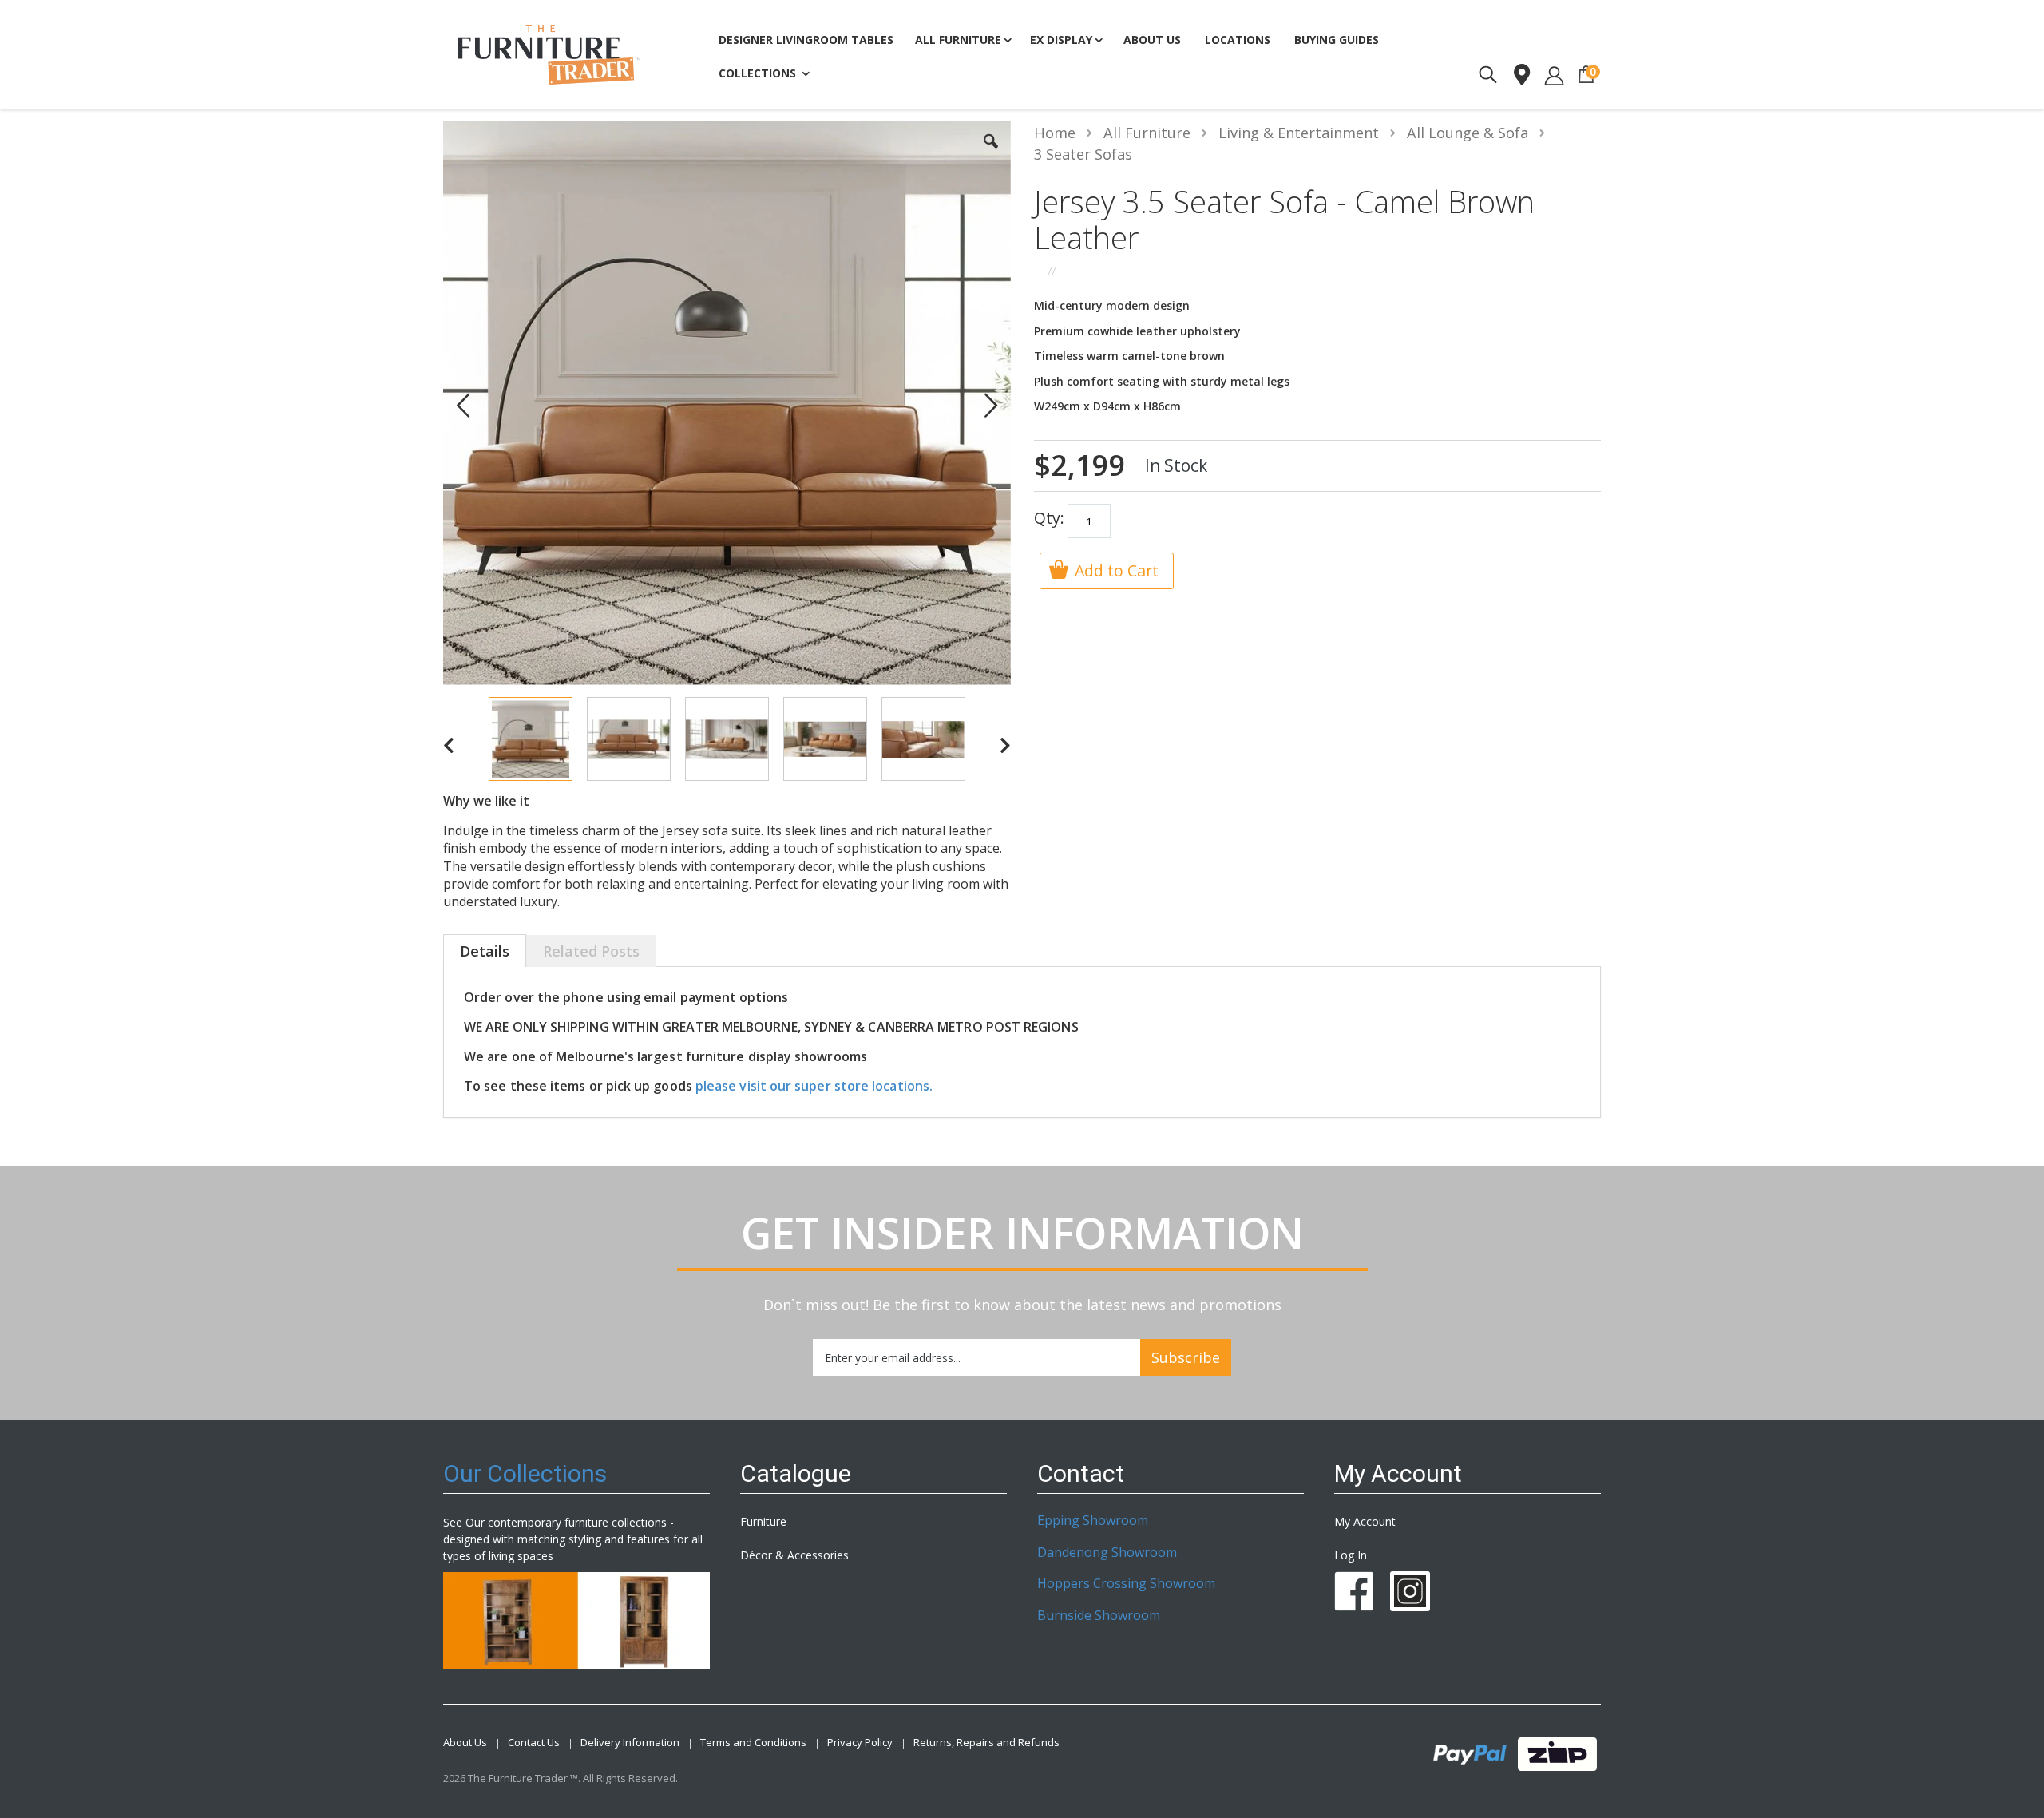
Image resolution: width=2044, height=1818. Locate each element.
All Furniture (1147, 133)
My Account (1365, 1521)
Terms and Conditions (753, 1743)
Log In (1351, 1555)
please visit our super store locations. (814, 1086)
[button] (991, 153)
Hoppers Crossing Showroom (1126, 1583)
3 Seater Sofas (1083, 154)
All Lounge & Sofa (1468, 133)
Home (1055, 133)
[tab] (485, 953)
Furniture (763, 1521)
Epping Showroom (1093, 1520)
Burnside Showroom (1099, 1615)
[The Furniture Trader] (549, 55)
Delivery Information (630, 1743)
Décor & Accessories (794, 1555)
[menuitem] (1337, 40)
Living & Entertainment (1299, 133)
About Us (465, 1743)
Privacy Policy (860, 1743)
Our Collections (525, 1473)
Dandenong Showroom (1107, 1552)
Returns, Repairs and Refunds (986, 1743)
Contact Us (534, 1743)
